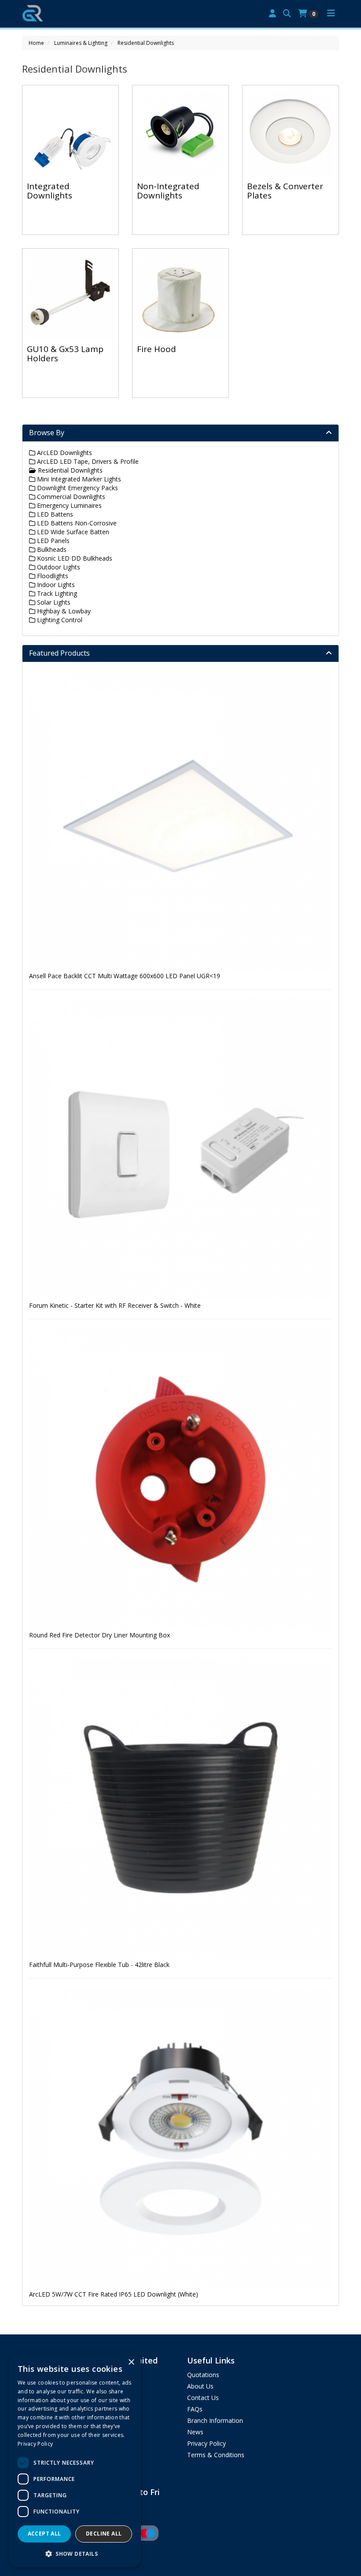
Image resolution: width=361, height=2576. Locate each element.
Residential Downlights (146, 43)
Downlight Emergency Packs (77, 488)
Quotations (203, 2375)
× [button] (131, 2362)
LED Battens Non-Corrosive (76, 523)
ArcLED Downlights (64, 453)
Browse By (47, 433)
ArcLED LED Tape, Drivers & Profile (87, 461)
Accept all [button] (44, 2534)
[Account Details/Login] (273, 14)
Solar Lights (53, 602)
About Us (200, 2386)
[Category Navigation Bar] (331, 14)
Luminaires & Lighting (81, 43)
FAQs (195, 2409)
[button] (75, 2553)
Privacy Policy (206, 2443)
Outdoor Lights (58, 567)
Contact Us (203, 2398)
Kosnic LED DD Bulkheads (74, 558)
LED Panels (52, 541)
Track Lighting (56, 593)
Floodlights (52, 576)
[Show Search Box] (287, 14)
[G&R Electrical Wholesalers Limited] (33, 12)
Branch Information (215, 2420)
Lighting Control (59, 620)
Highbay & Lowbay (63, 611)
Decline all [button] (104, 2534)
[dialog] (75, 2460)
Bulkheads (51, 549)
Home (36, 43)
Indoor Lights (55, 585)
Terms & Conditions (216, 2455)
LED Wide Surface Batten (72, 532)
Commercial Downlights (70, 497)
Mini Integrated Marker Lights (78, 479)
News (195, 2432)
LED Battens (54, 514)
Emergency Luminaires (68, 505)
